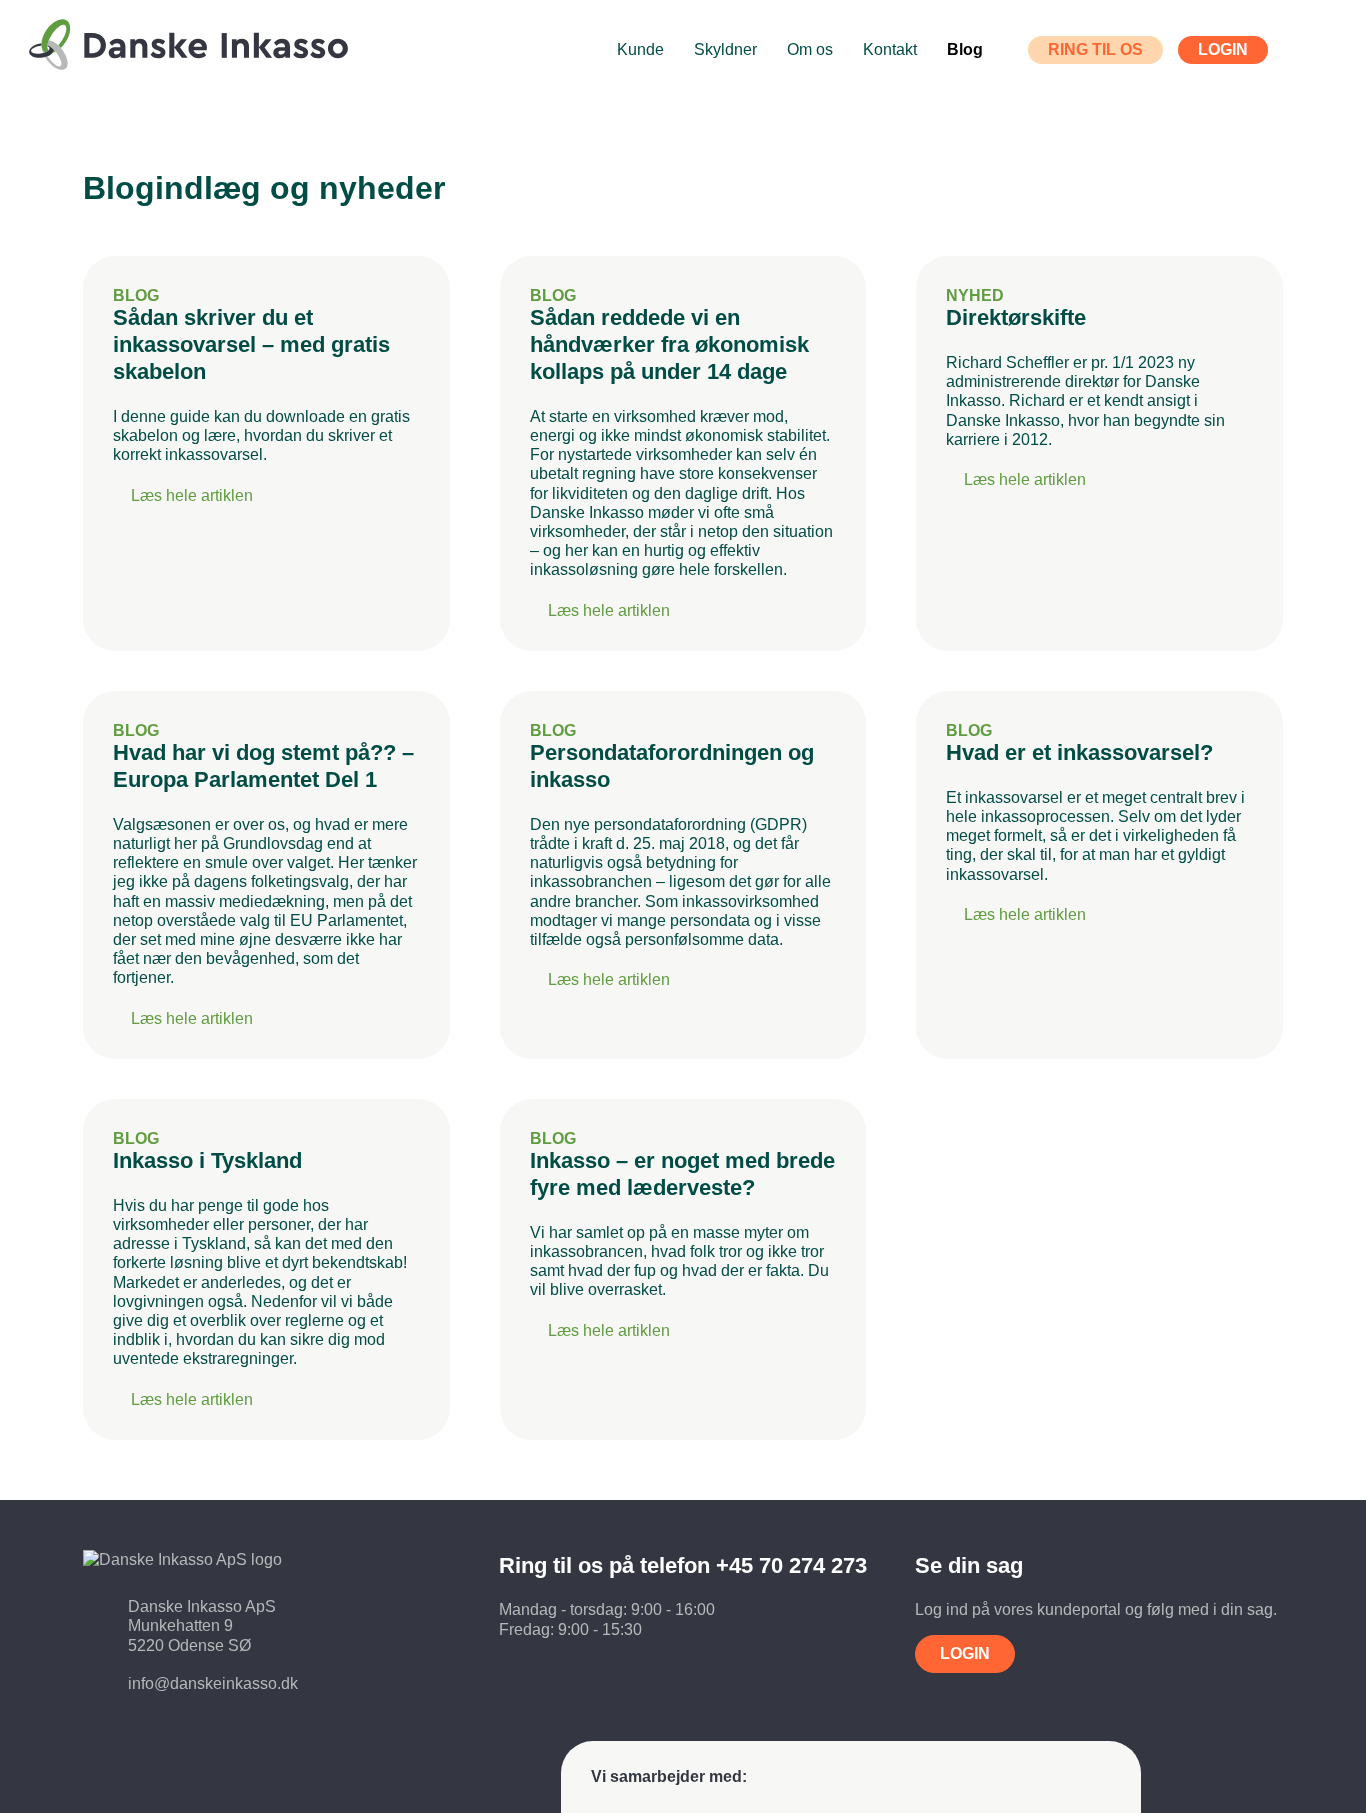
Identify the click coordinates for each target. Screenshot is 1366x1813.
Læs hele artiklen (192, 494)
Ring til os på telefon (683, 1565)
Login (965, 1653)
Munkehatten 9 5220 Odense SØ (189, 1635)
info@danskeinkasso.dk (213, 1683)
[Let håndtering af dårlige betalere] (181, 52)
